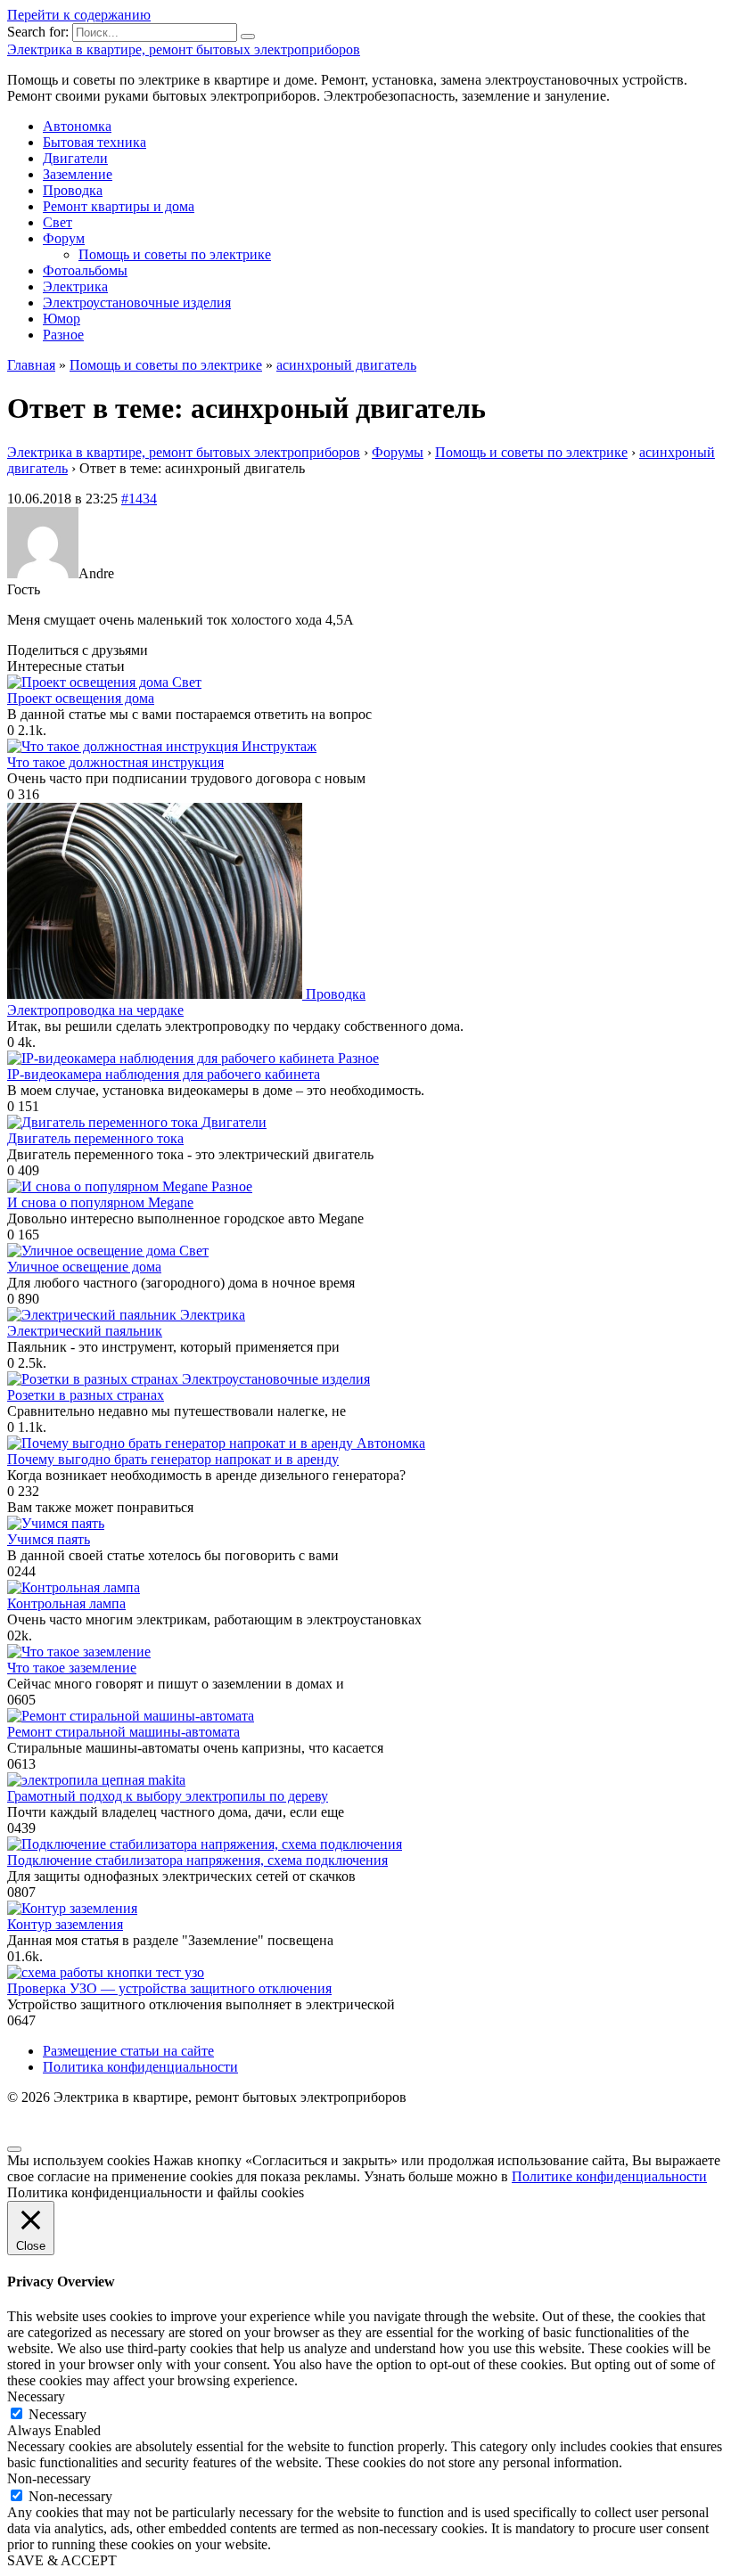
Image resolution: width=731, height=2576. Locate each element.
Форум (64, 238)
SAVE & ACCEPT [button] (62, 2560)
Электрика (75, 286)
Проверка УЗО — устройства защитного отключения (169, 1988)
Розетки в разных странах (86, 1395)
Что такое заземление (72, 1668)
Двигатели (75, 158)
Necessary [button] (36, 2396)
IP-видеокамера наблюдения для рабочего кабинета (164, 1074)
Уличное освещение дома (84, 1267)
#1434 (139, 499)
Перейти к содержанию (79, 15)
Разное (63, 335)
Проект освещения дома (81, 698)
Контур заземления (65, 1924)
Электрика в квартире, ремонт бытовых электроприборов (184, 49)
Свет (57, 222)
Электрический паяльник (85, 1331)
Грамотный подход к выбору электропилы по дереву (168, 1796)
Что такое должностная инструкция (115, 762)
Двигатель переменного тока (95, 1138)
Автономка (77, 126)
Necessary (57, 2414)
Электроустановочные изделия (137, 303)
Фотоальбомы (85, 270)
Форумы (398, 452)
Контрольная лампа (66, 1603)
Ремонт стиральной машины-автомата (123, 1732)
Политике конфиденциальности (609, 2176)
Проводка (73, 190)
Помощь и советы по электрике (175, 254)
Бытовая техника (94, 142)
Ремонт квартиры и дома (119, 206)
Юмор (62, 319)
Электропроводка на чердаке (95, 1010)
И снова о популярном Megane (100, 1202)
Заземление (78, 174)
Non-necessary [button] (49, 2478)
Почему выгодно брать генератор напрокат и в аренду (173, 1459)
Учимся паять (49, 1539)
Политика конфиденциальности (140, 2067)
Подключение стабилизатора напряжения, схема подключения (197, 1860)
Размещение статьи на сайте (128, 2051)
